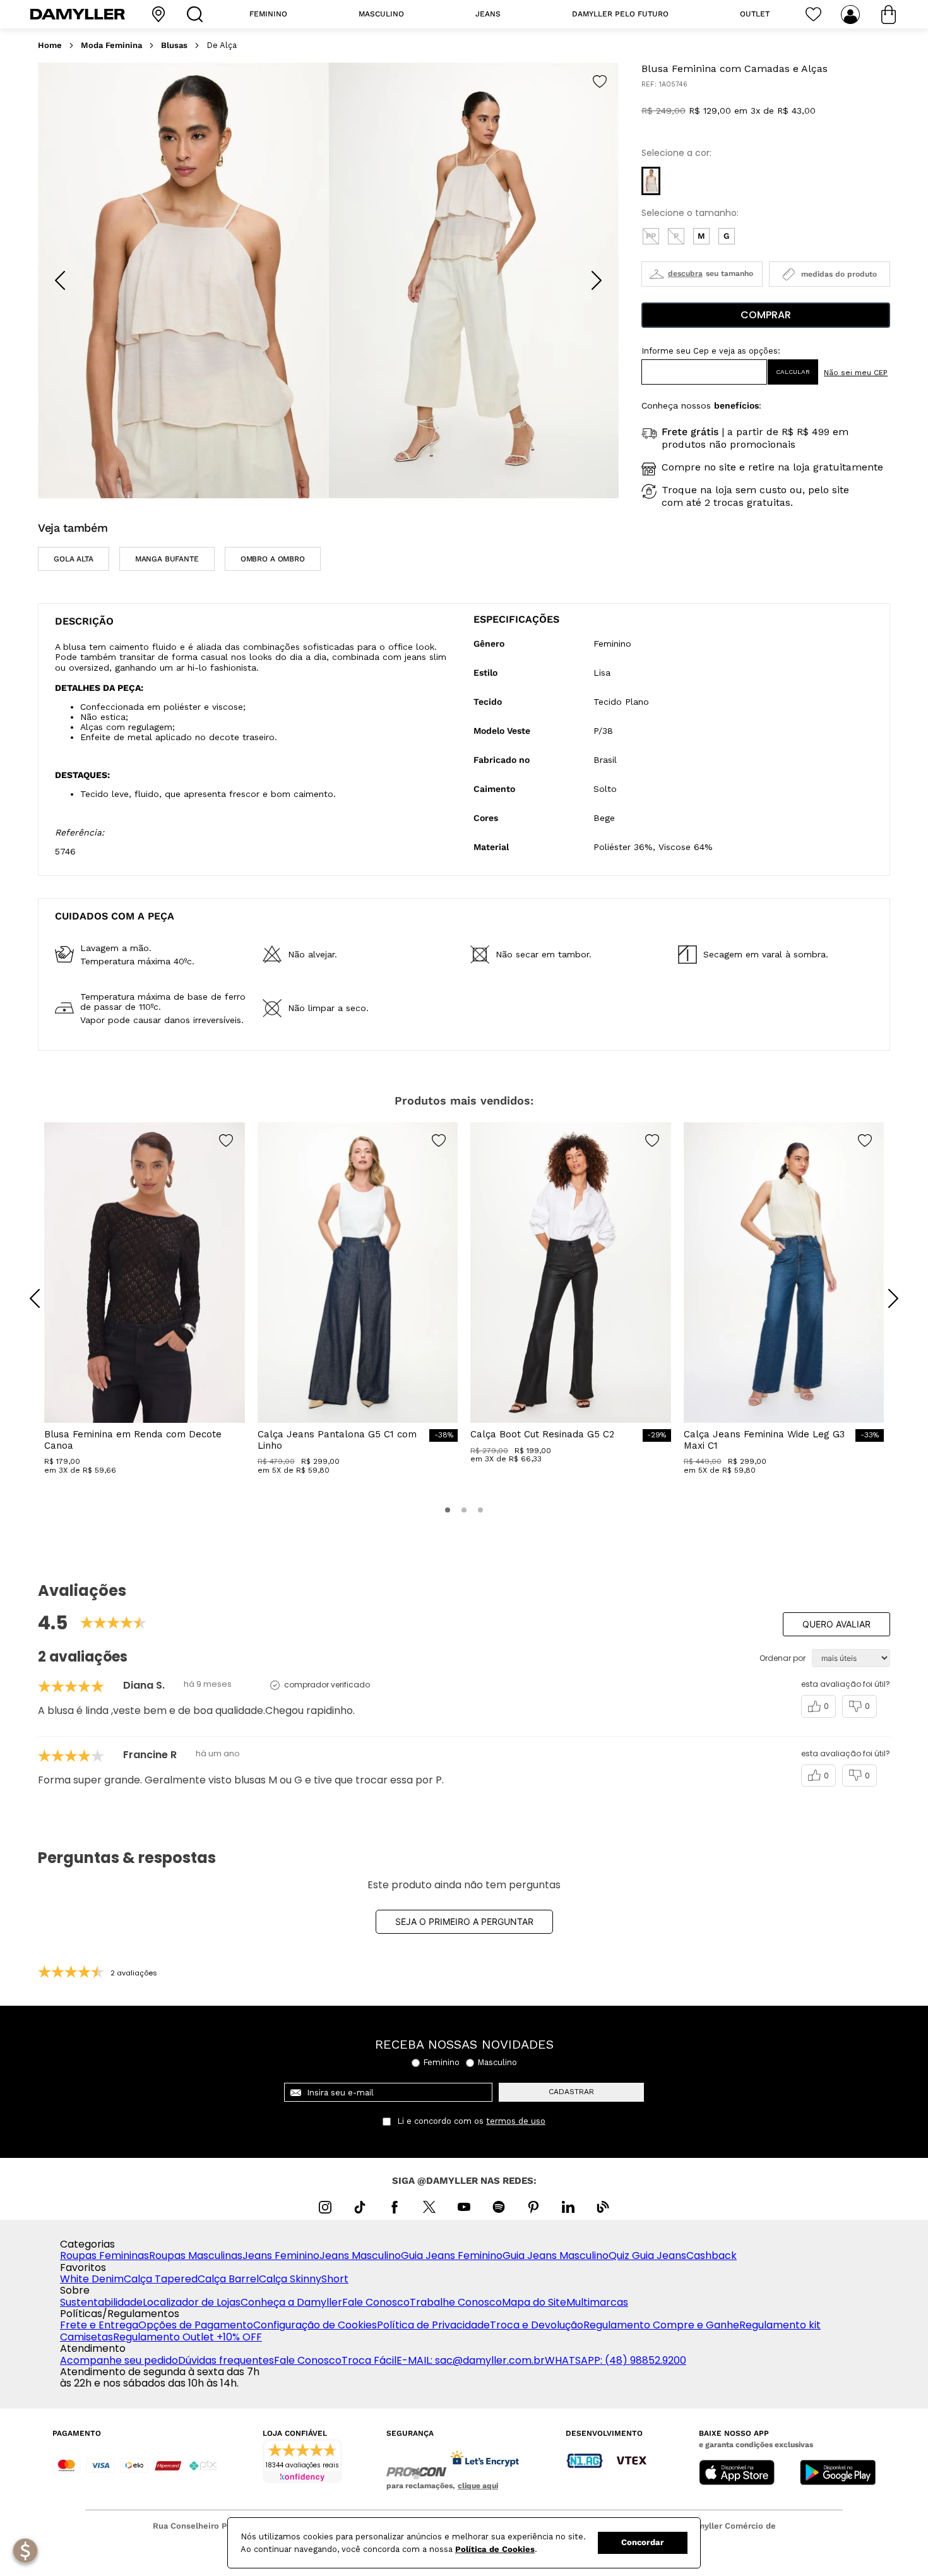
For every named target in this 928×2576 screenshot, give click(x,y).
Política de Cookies (495, 2549)
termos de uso (516, 2121)
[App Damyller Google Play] (838, 2474)
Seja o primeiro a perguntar (464, 1921)
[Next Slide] (597, 280)
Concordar (643, 2542)
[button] (651, 181)
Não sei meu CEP (856, 373)
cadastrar (571, 2092)
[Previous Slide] (60, 280)
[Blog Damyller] (603, 2207)
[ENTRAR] (852, 15)
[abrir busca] (198, 14)
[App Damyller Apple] (737, 2474)
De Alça (222, 45)
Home (50, 45)
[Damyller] (78, 14)
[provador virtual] (702, 274)
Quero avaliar (836, 1624)
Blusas (174, 45)
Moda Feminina (111, 45)
